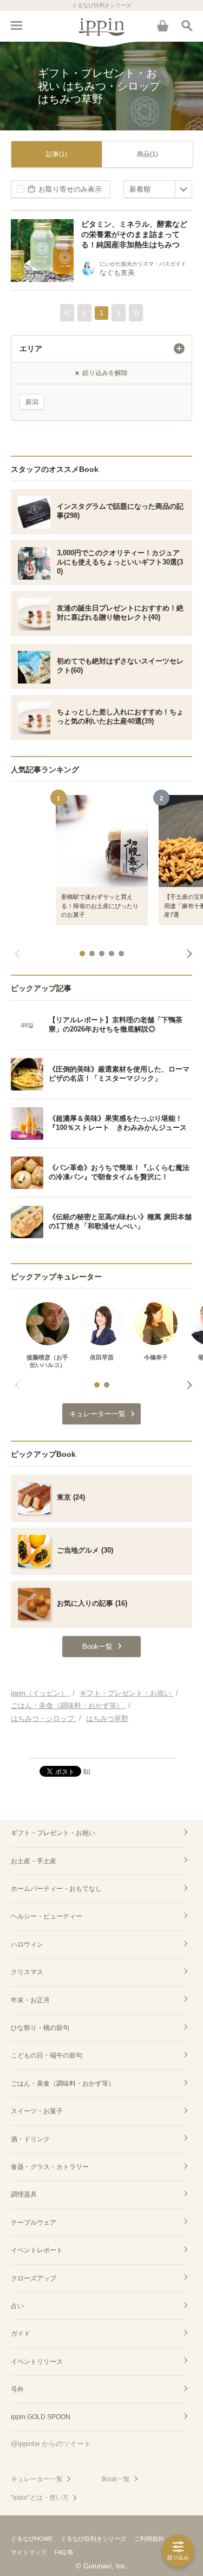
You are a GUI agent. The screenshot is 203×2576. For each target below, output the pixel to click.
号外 (17, 2389)
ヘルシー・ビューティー (47, 1916)
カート (162, 25)
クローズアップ (34, 2278)
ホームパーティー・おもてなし (56, 1889)
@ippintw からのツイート (51, 2444)
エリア (31, 349)
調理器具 (24, 2194)
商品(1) (148, 154)
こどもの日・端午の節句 (47, 2055)
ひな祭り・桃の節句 (40, 2028)
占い (17, 2306)
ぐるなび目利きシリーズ (93, 2539)
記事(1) (57, 154)
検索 (187, 25)
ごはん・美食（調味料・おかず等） (63, 2084)
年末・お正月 (30, 2000)
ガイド (21, 2334)
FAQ (61, 2552)
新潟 (32, 402)
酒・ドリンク (30, 2139)
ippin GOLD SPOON (41, 2417)
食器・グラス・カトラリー (50, 2167)
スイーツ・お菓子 (37, 2111)
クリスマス (27, 1972)
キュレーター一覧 (37, 2479)
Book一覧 (116, 2479)
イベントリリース (37, 2362)
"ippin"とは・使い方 (40, 2498)
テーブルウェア (34, 2223)
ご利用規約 (149, 2539)
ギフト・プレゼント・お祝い (53, 1833)
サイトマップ (29, 2552)
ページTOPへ (101, 1745)
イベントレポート (37, 2250)
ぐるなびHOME (32, 2539)
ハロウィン (27, 1944)
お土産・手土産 (34, 1861)
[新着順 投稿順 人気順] (158, 189)
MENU (16, 25)
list (87, 1771)
